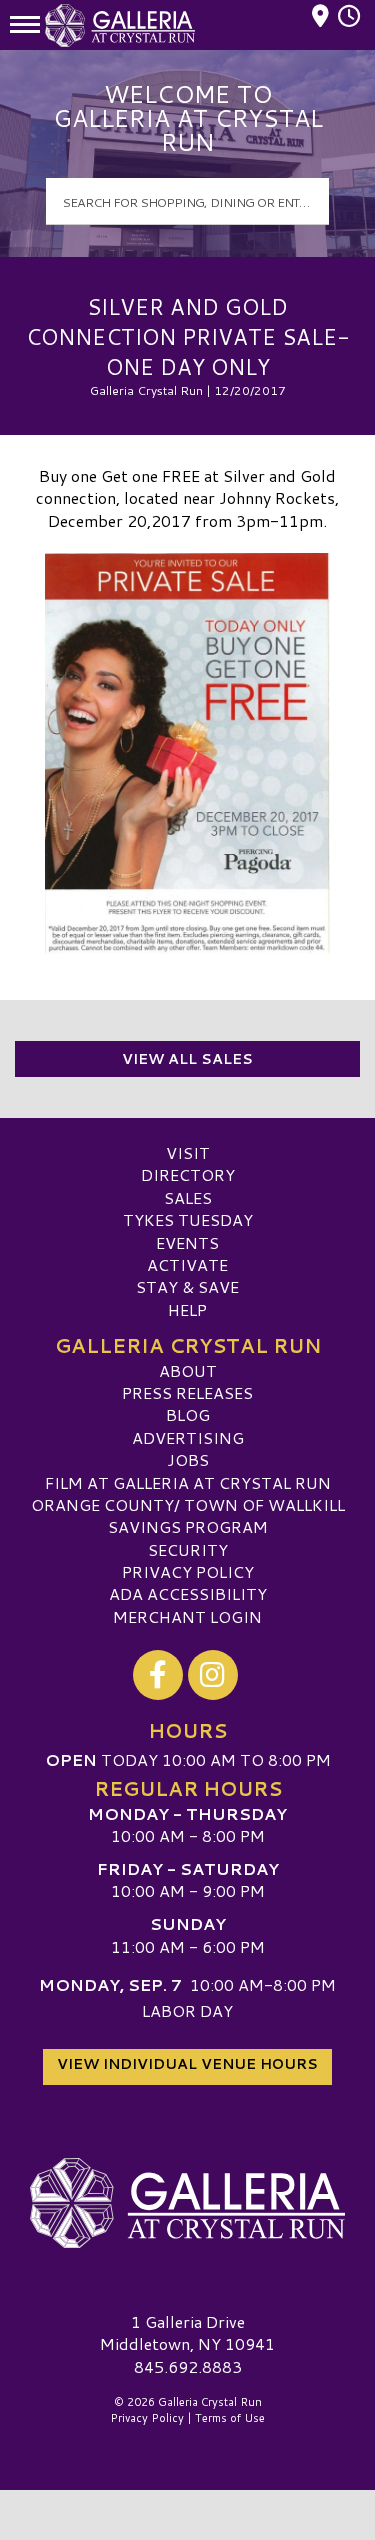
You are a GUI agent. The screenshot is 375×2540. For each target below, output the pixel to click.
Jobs (188, 1459)
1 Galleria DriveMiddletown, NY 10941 (187, 2332)
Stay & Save (187, 1286)
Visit (188, 1152)
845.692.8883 (188, 2367)
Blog (188, 1414)
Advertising (188, 1437)
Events (187, 1242)
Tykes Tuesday (188, 1219)
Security (188, 1549)
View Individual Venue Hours (187, 2064)
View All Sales (187, 1059)
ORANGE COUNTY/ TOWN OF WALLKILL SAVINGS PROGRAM (188, 1515)
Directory (188, 1174)
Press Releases (187, 1392)
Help (187, 1309)
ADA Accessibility (188, 1593)
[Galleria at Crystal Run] (187, 2203)
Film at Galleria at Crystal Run (188, 1482)
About (188, 1370)
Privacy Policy (188, 1571)
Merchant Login (187, 1616)
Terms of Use (230, 2418)
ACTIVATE (187, 1264)
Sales (188, 1197)
